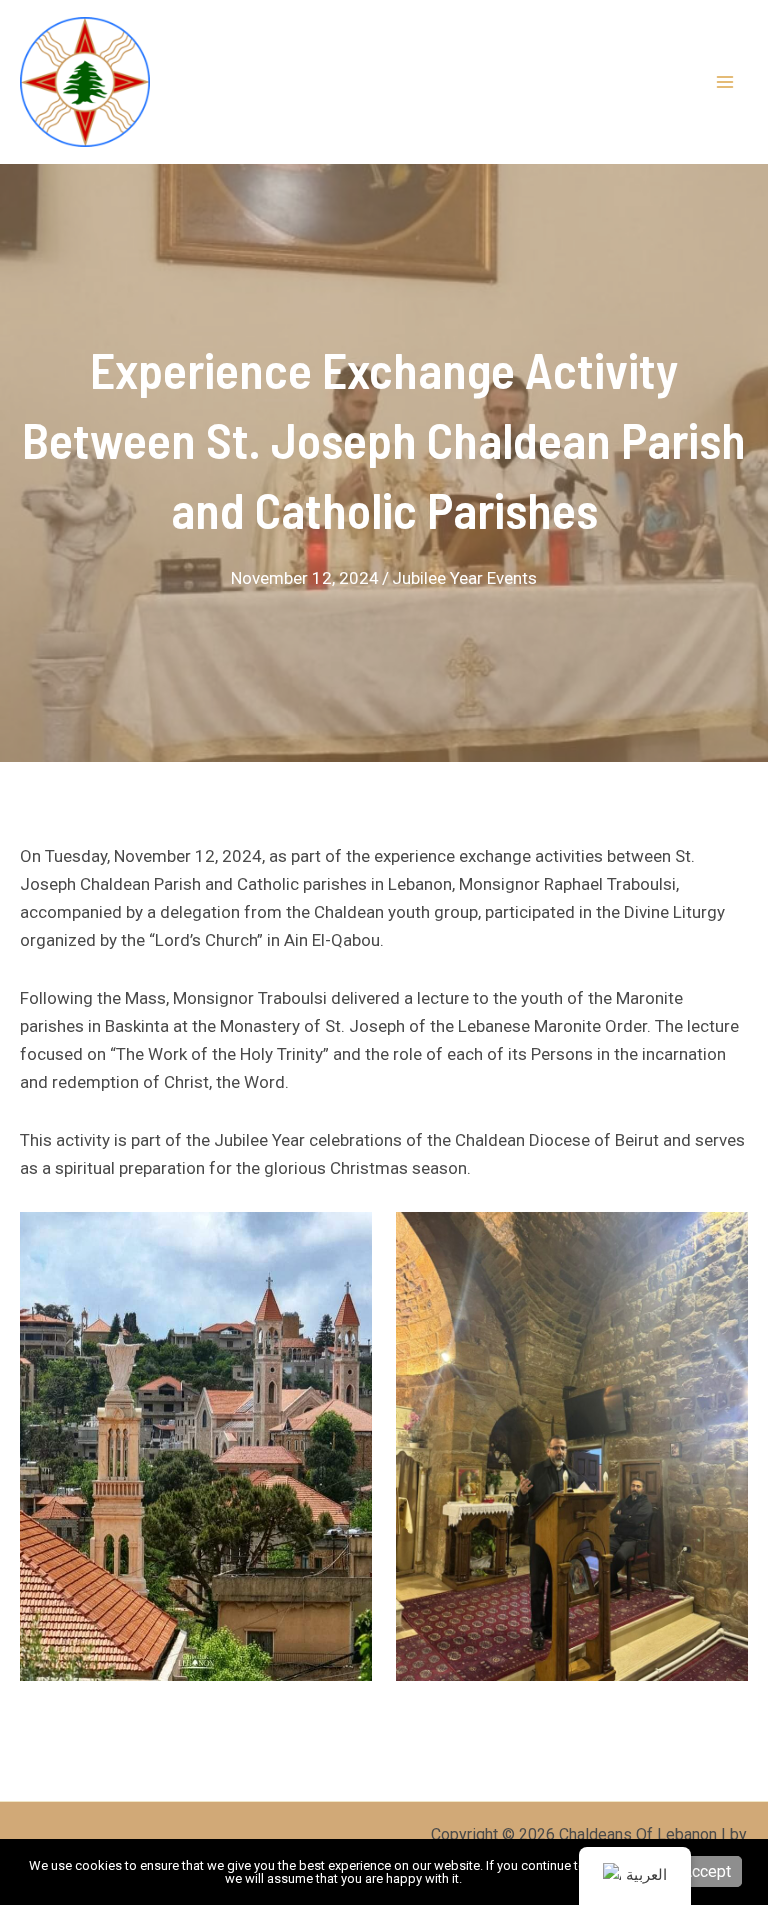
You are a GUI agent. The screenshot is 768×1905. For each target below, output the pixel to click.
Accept (706, 1871)
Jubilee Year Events (464, 578)
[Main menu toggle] (726, 82)
